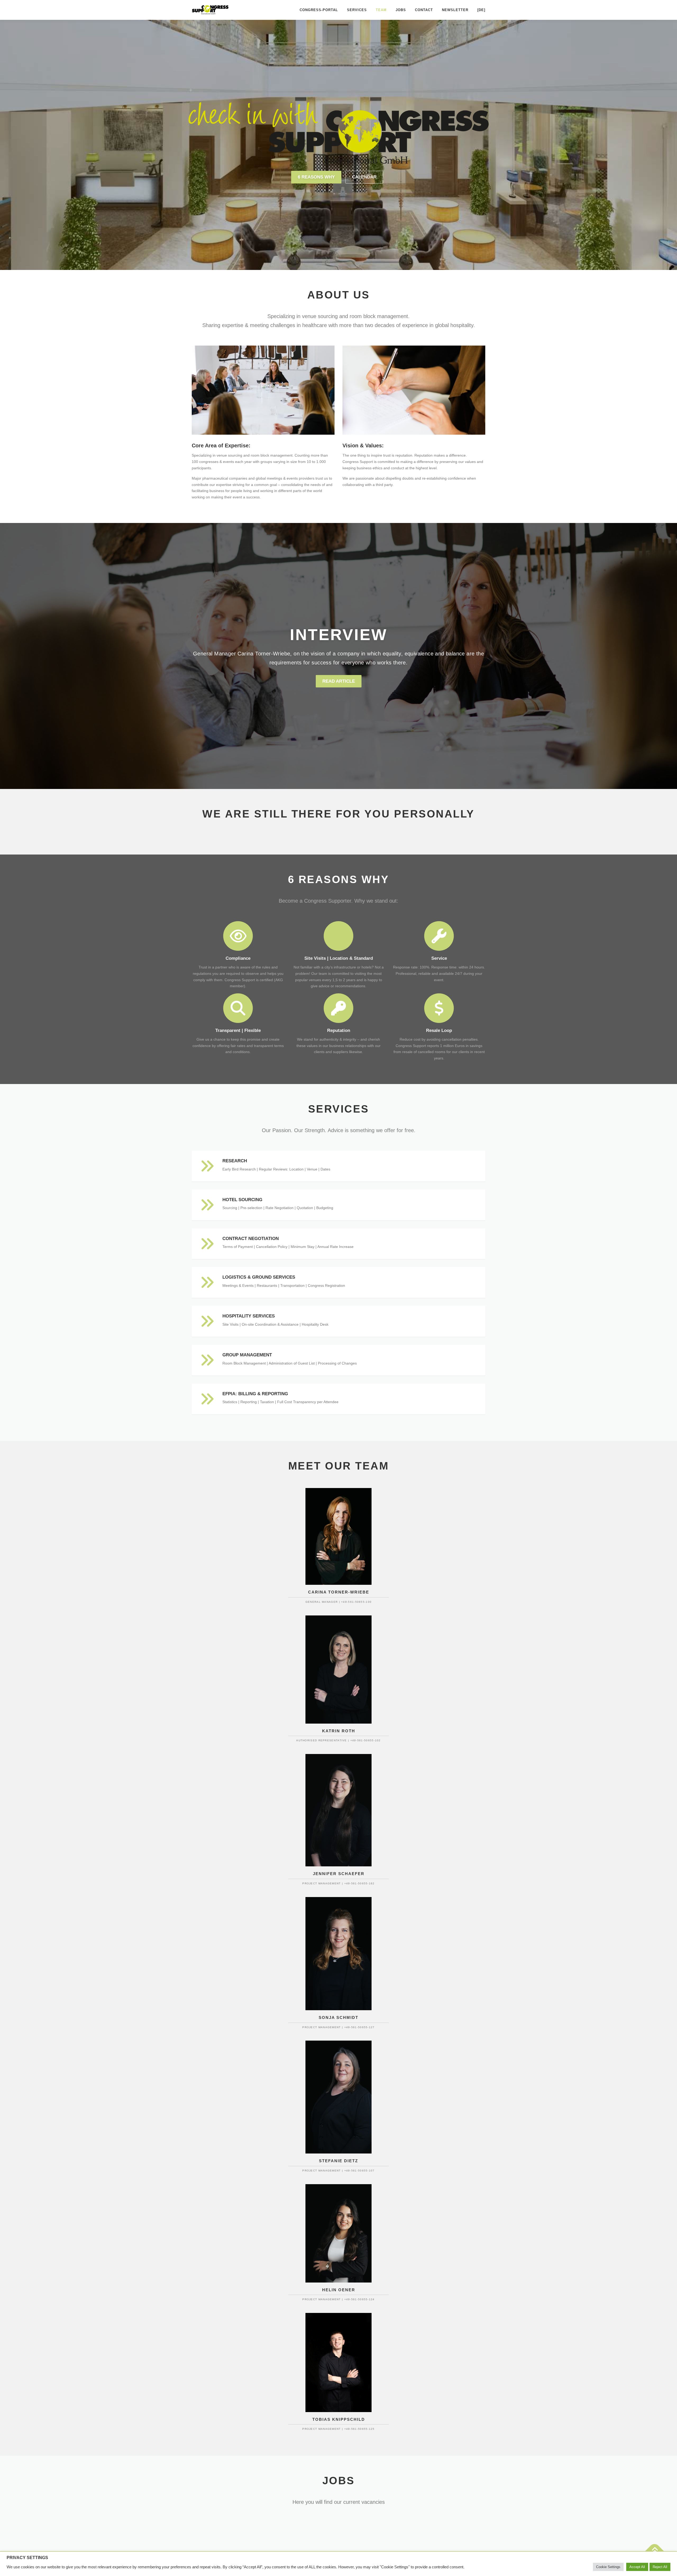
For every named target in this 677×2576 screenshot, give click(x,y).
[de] (481, 10)
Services (357, 10)
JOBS (401, 10)
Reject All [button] (660, 2567)
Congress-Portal (319, 10)
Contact (424, 10)
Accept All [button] (637, 2567)
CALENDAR (364, 177)
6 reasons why (316, 177)
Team (381, 10)
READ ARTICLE (339, 681)
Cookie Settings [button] (608, 2567)
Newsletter (455, 10)
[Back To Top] (655, 2551)
